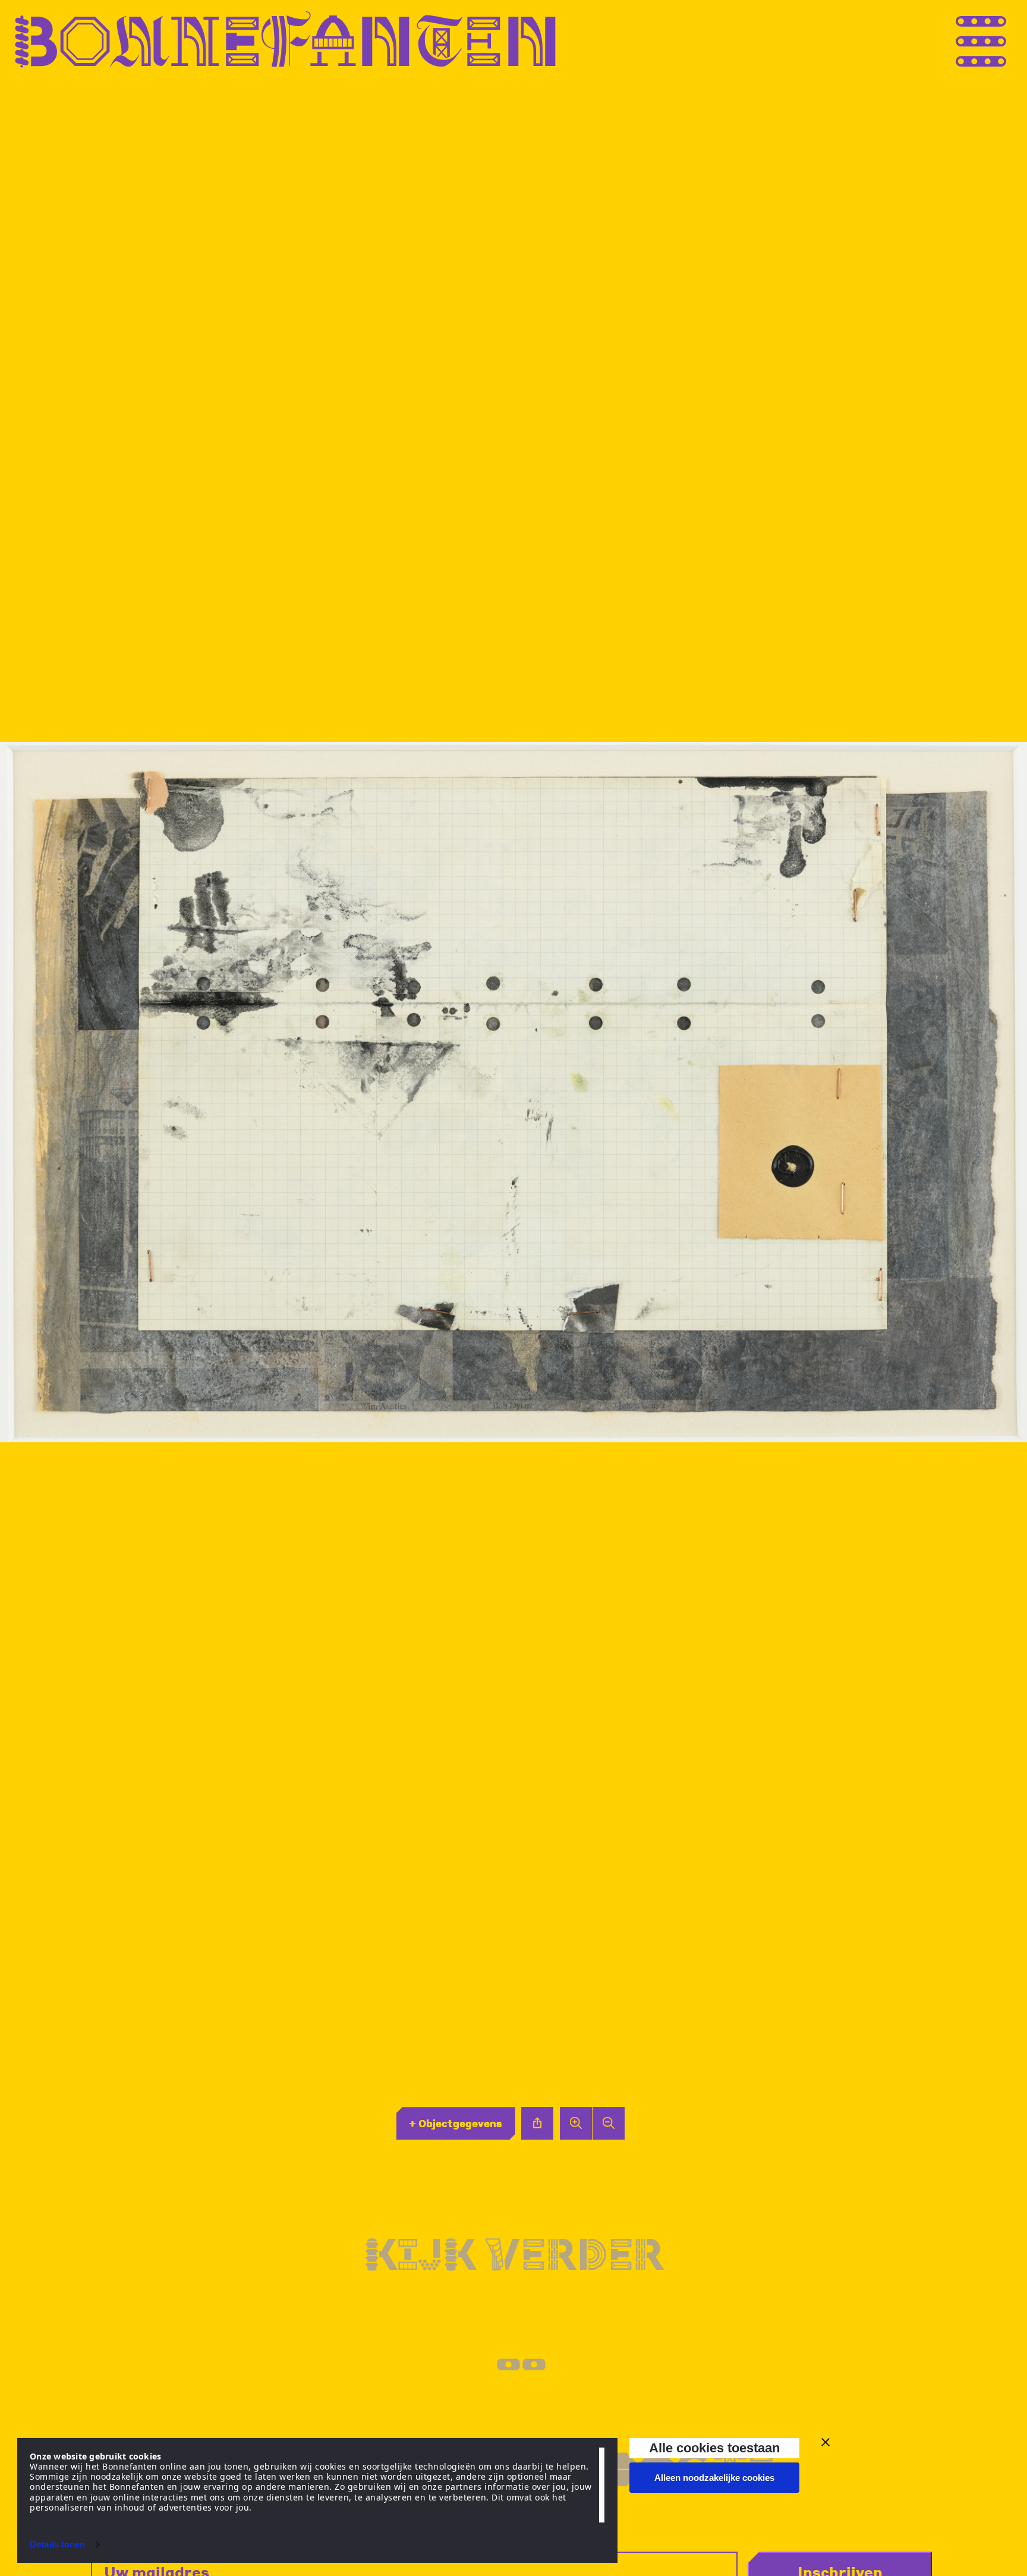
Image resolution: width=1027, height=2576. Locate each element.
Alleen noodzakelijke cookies (714, 2478)
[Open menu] (1003, 40)
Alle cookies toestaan (714, 2448)
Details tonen (57, 2544)
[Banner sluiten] (826, 2442)
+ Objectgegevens (456, 2123)
